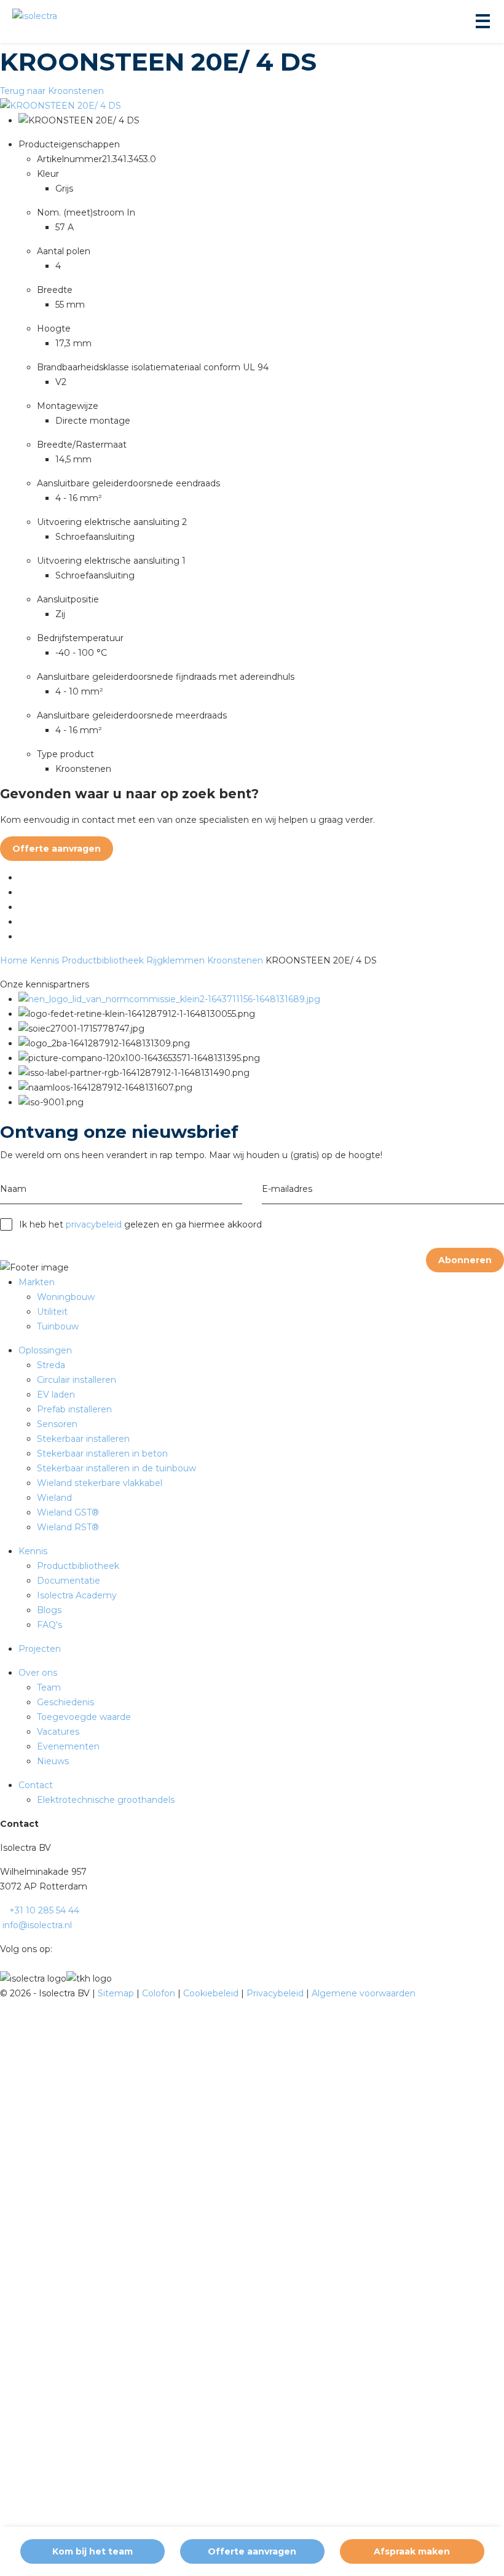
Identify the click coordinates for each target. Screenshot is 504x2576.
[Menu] (482, 21)
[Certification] (169, 999)
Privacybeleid (276, 1993)
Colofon (160, 1993)
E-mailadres (287, 1189)
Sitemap (117, 1993)
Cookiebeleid (212, 1993)
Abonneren (465, 1260)
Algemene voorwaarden (364, 1993)
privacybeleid (94, 1224)
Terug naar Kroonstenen (52, 91)
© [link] (4, 1993)
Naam (13, 1189)
